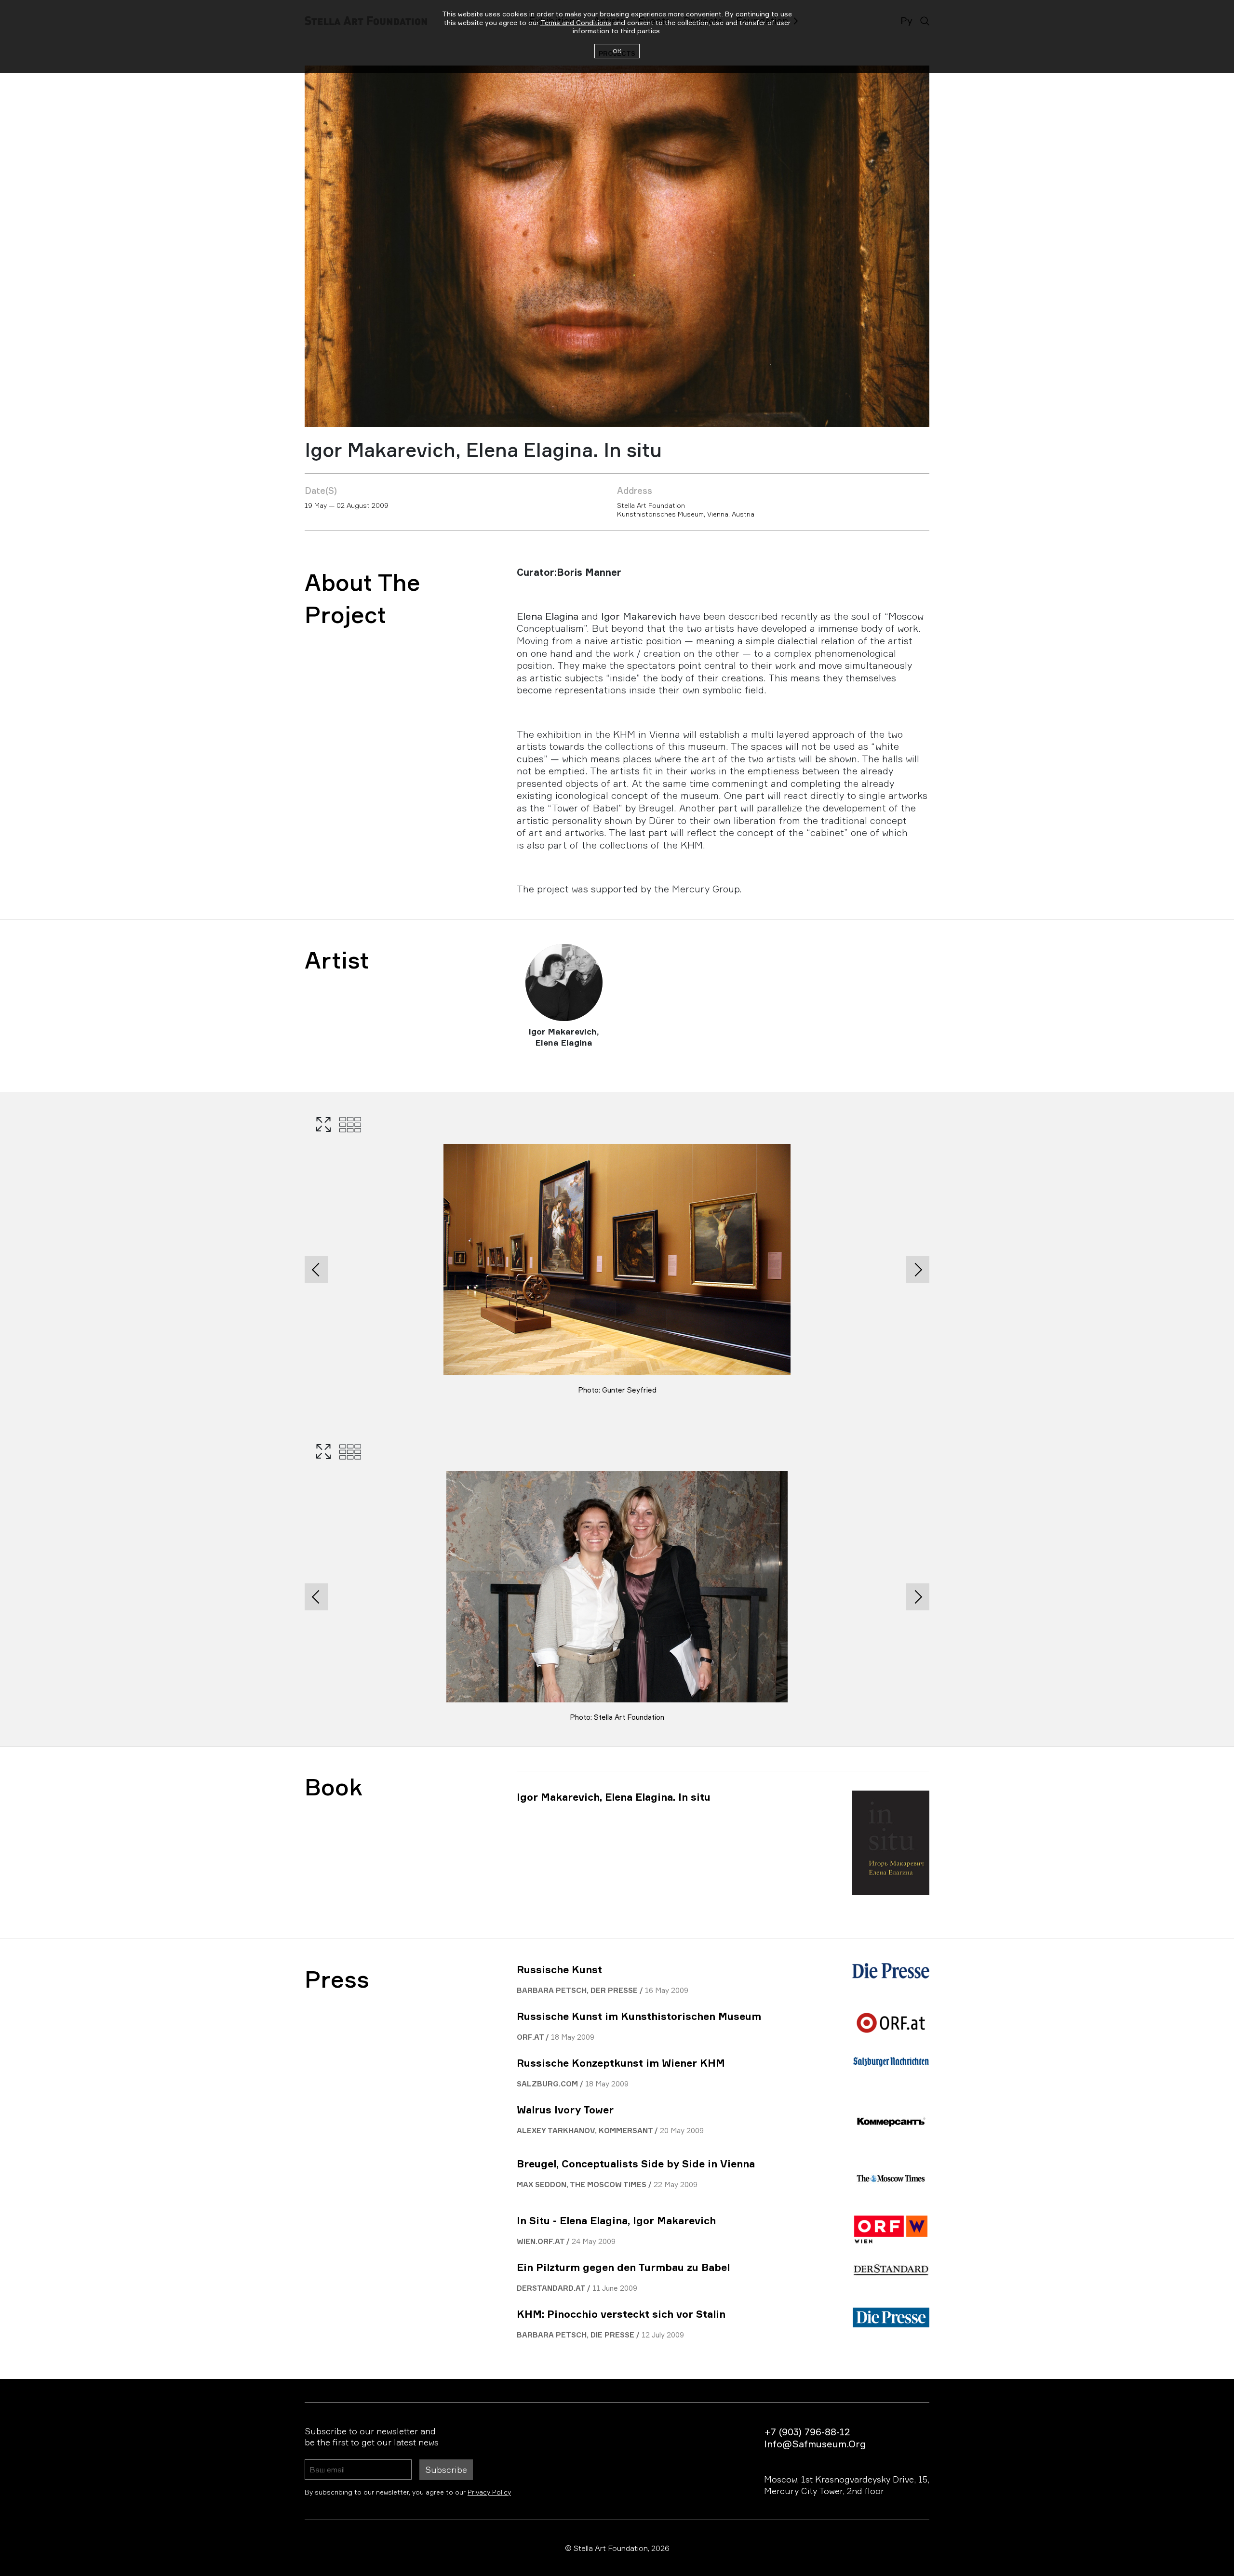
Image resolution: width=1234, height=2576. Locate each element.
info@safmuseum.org (815, 2444)
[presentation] (316, 1270)
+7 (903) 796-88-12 (807, 2432)
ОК (617, 51)
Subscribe (446, 2470)
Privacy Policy (489, 2492)
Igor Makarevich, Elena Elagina (564, 1037)
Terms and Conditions (576, 22)
